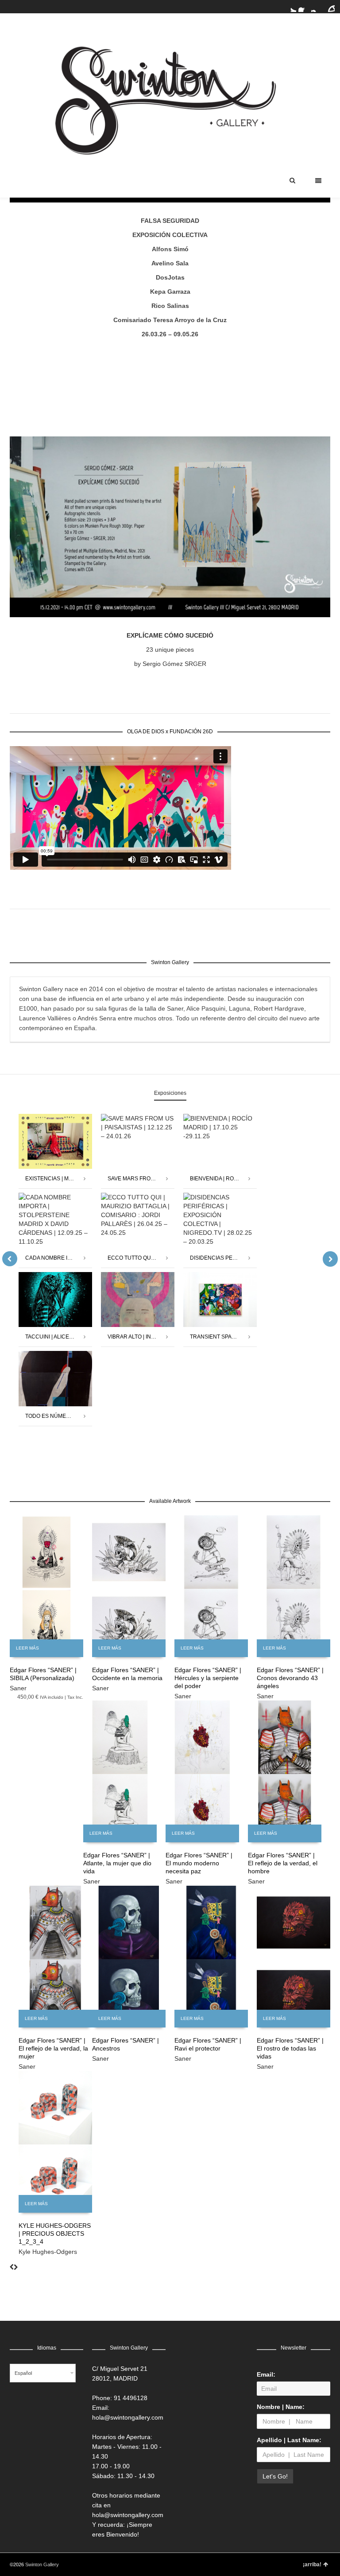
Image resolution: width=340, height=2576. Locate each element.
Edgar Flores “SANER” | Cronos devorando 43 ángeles (290, 1678)
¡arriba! (312, 2564)
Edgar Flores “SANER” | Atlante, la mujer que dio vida (117, 1863)
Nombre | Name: (281, 2407)
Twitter (291, 7)
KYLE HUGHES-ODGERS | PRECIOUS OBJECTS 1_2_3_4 (55, 2234)
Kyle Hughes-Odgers (48, 2252)
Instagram (317, 7)
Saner (18, 1688)
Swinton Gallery (42, 2564)
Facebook (304, 7)
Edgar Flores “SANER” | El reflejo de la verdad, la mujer (53, 2048)
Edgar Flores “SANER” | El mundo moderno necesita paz (199, 1863)
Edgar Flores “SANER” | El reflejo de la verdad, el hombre (283, 1863)
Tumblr (329, 7)
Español (23, 2373)
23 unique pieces (170, 650)
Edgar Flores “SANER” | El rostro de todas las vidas (290, 2048)
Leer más (27, 1648)
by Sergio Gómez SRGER (170, 664)
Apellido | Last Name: (289, 2440)
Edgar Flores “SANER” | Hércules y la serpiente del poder (208, 1678)
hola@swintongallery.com (128, 2417)
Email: (266, 2374)
